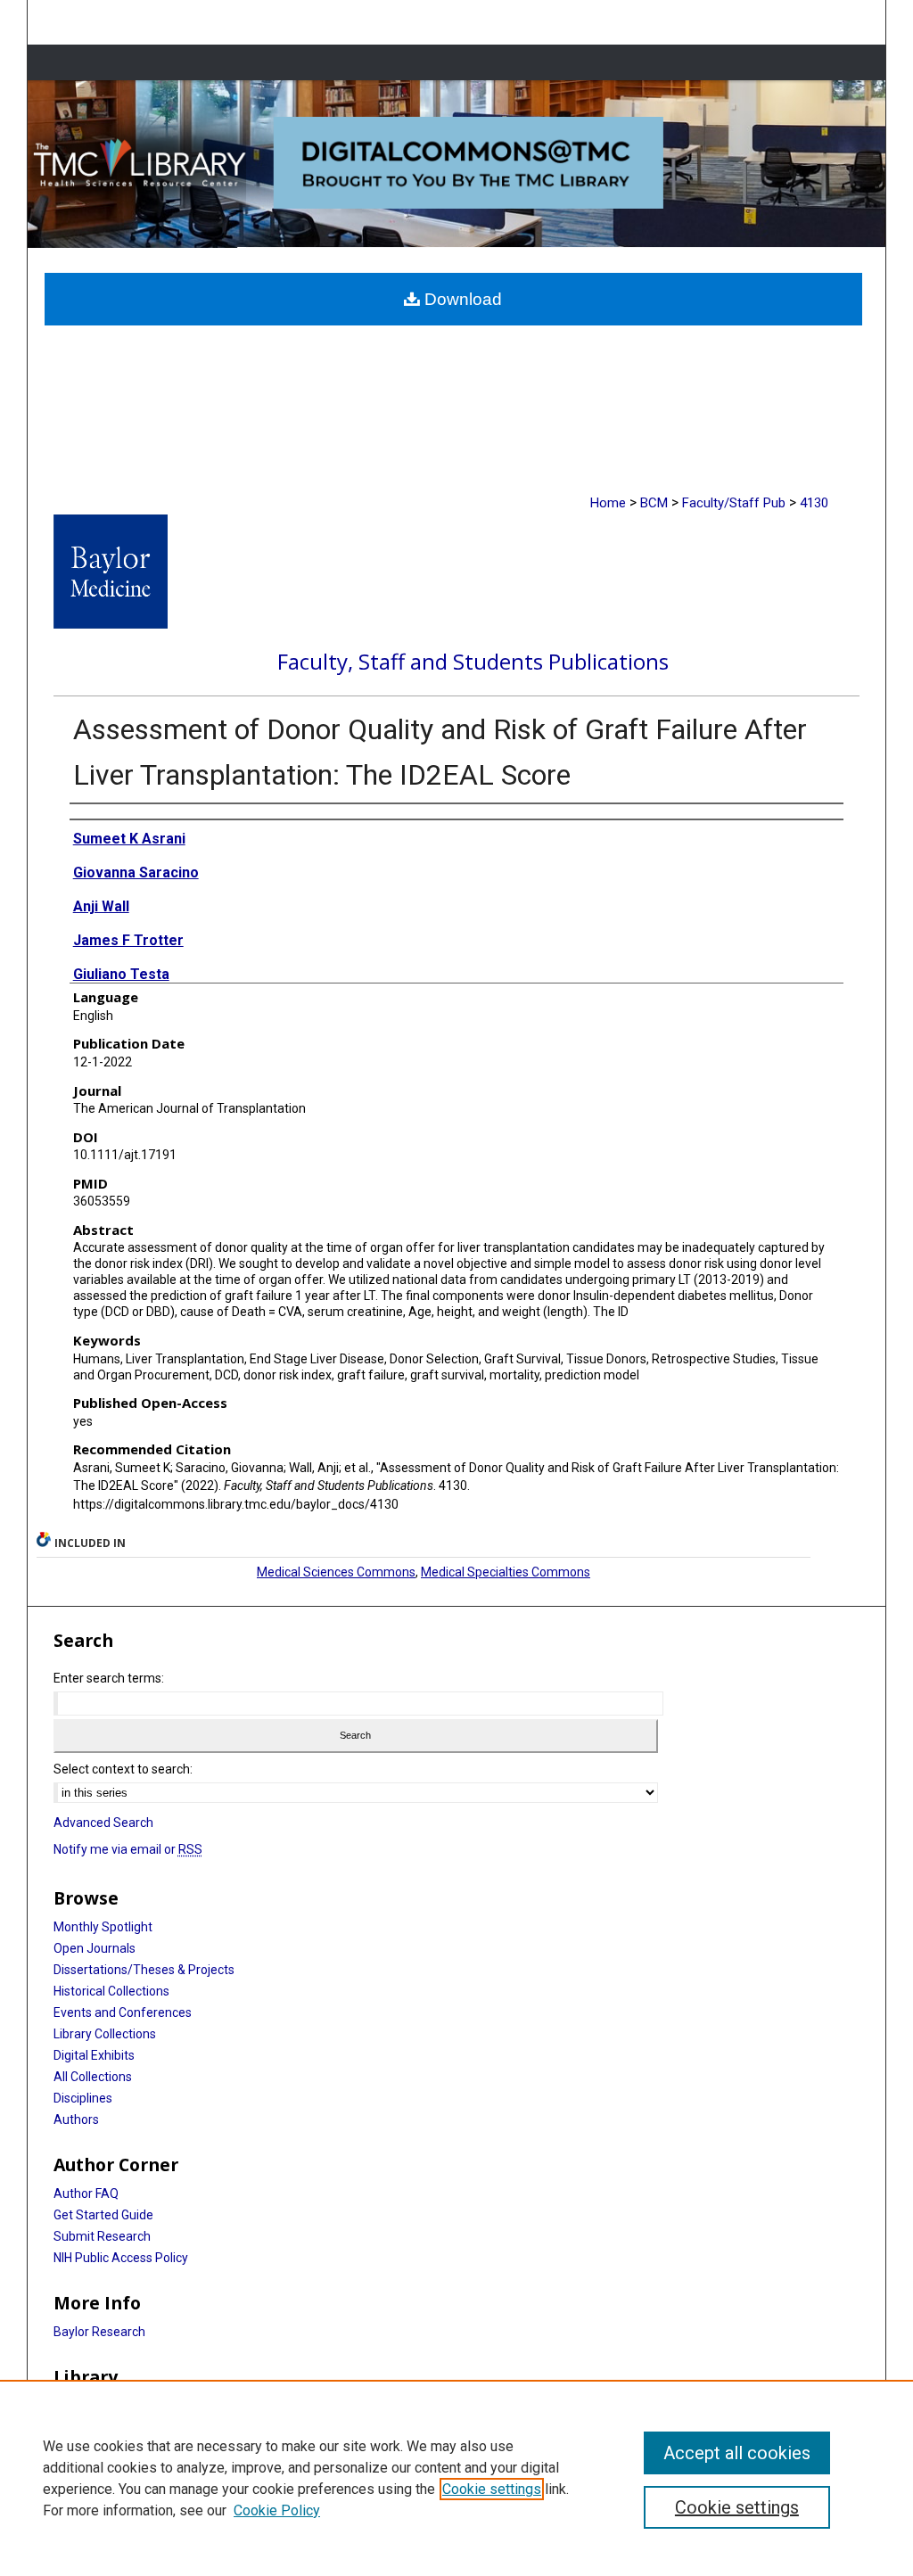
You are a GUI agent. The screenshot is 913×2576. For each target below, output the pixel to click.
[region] (456, 2478)
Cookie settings (492, 2489)
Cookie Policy (277, 2510)
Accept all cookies (737, 2453)
